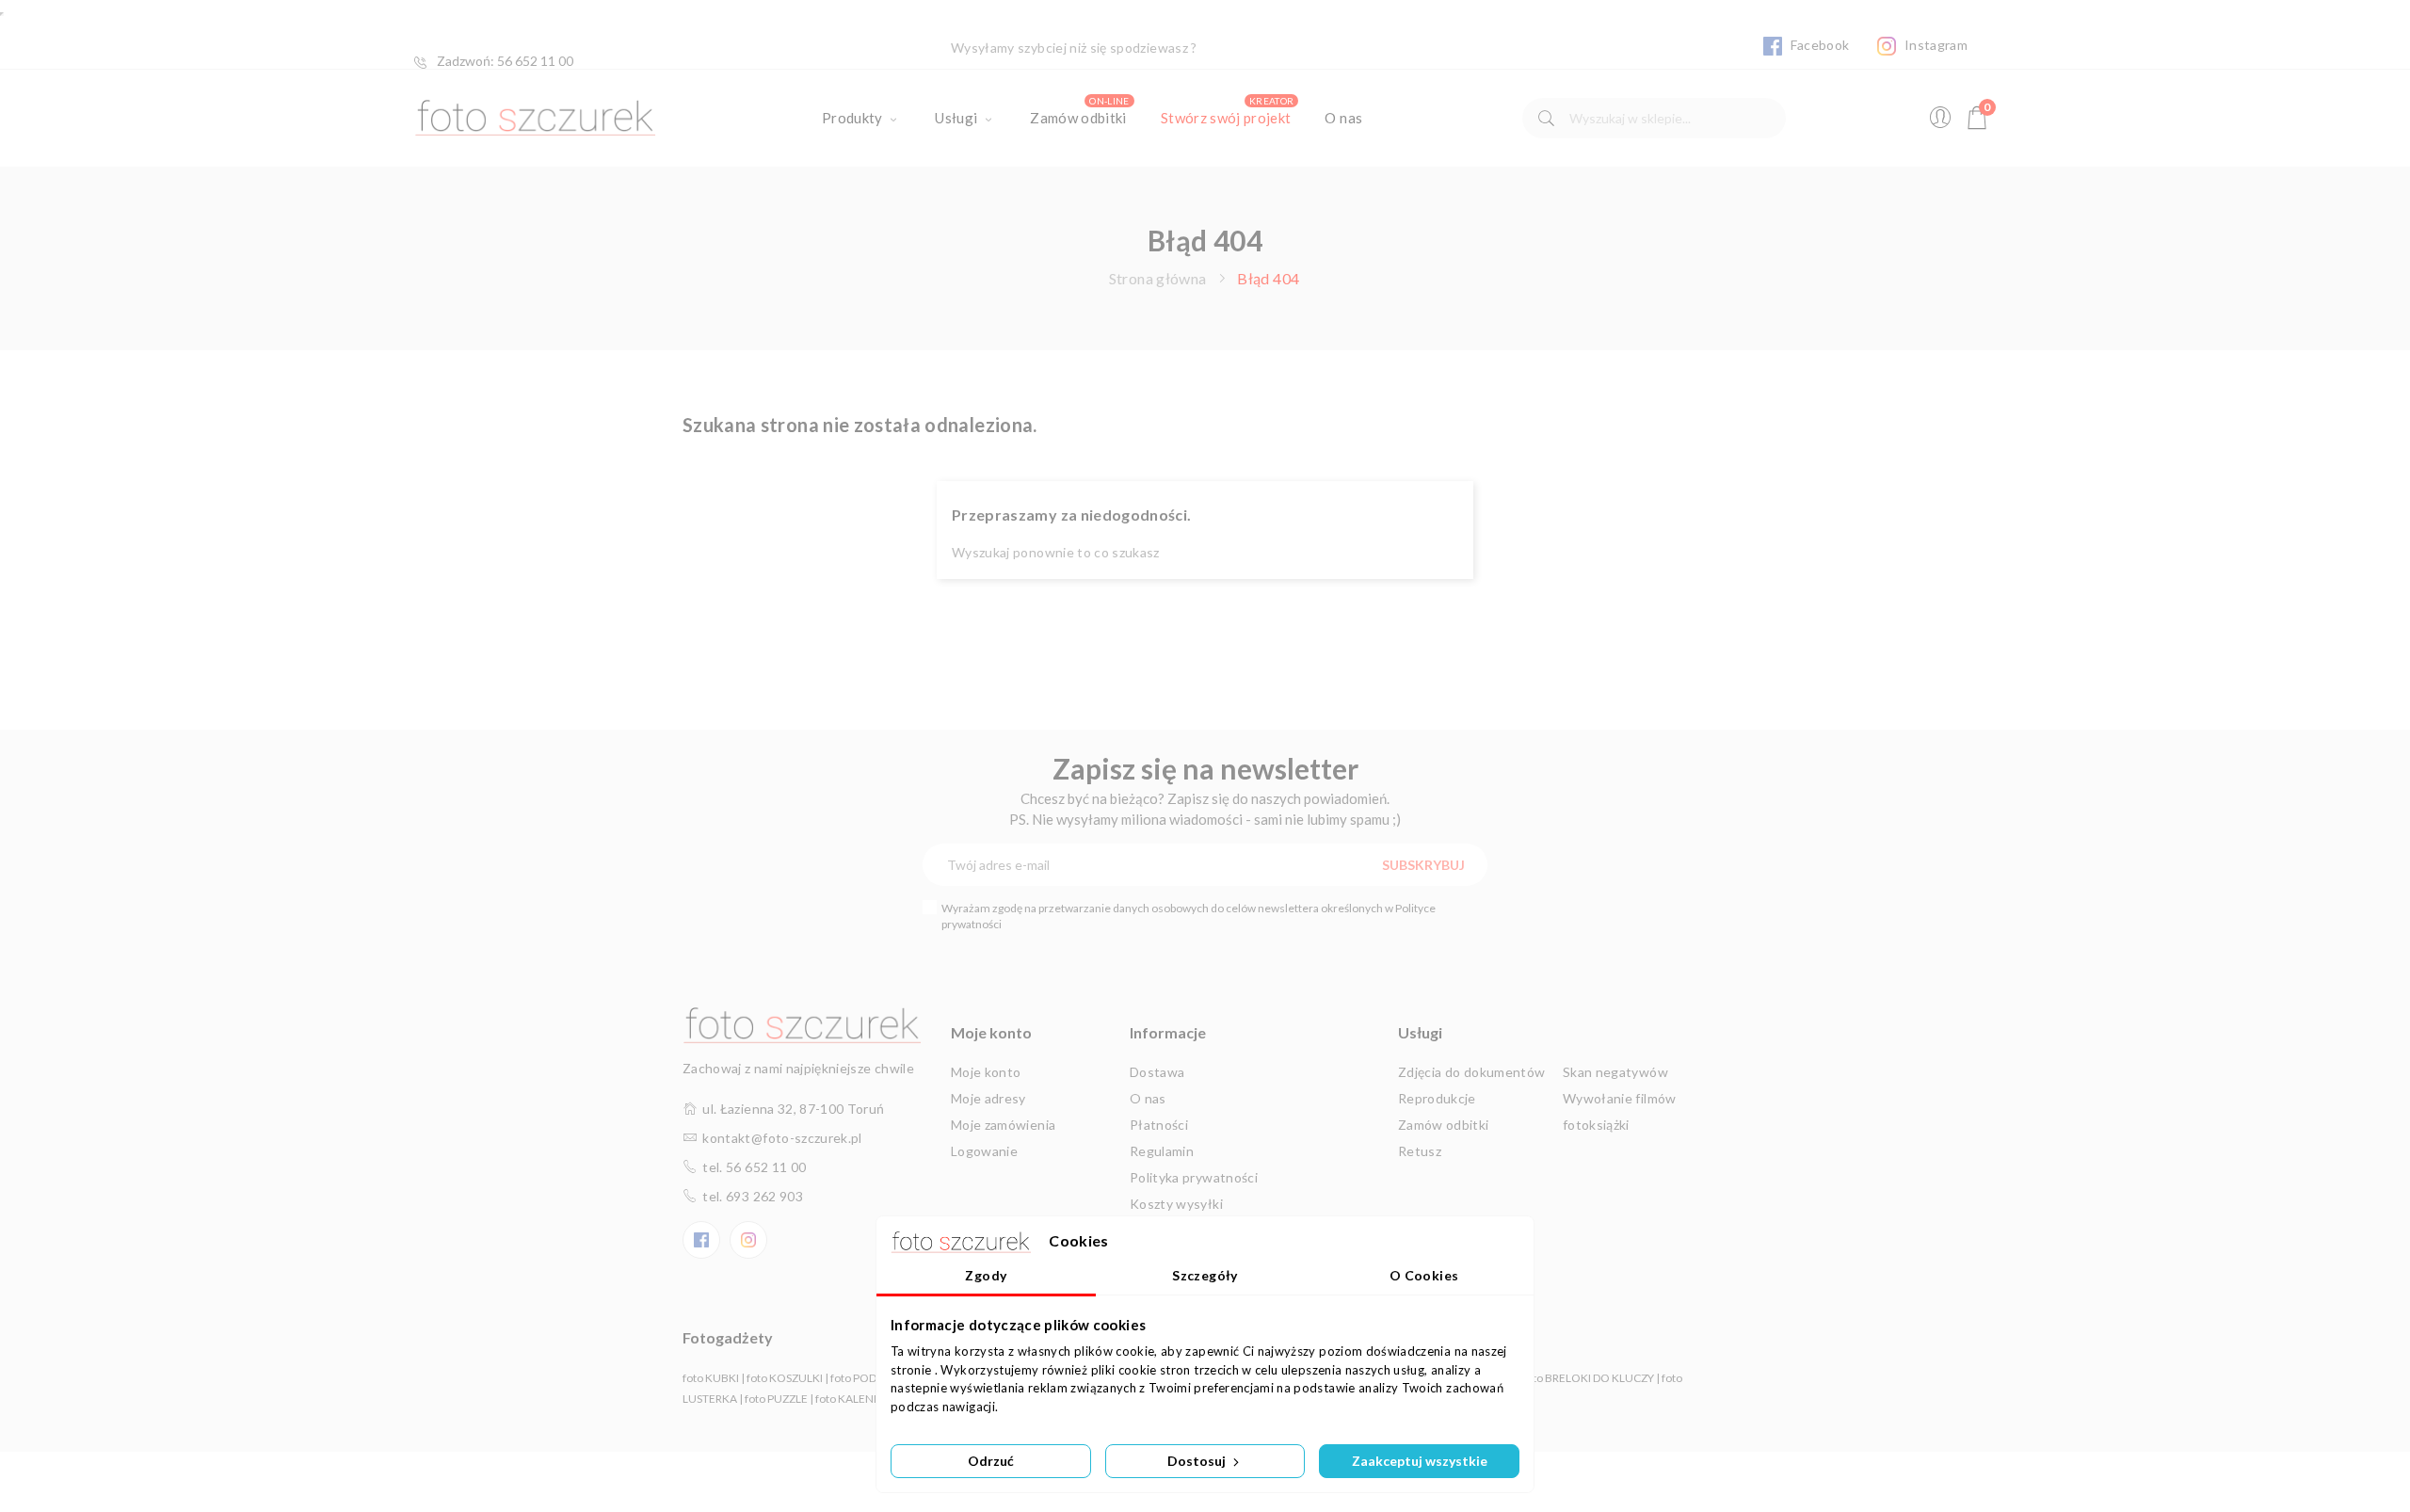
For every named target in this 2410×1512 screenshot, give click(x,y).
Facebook (1818, 45)
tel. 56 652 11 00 (754, 1167)
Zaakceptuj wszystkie (1420, 1461)
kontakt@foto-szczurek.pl (782, 1138)
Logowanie (984, 1151)
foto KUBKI (711, 1378)
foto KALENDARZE (863, 1399)
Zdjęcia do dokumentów (1471, 1072)
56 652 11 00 (535, 61)
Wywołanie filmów (1620, 1098)
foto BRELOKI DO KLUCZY (1589, 1378)
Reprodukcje (1437, 1098)
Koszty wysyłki (1176, 1204)
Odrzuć (991, 1461)
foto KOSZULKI (785, 1378)
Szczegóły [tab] (1205, 1275)
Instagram (1934, 45)
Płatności (1159, 1125)
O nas (1148, 1098)
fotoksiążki (1596, 1125)
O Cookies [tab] (1424, 1275)
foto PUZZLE (776, 1399)
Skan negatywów (1615, 1072)
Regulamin (1162, 1151)
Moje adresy (988, 1098)
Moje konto (986, 1072)
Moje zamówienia (1003, 1125)
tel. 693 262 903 (753, 1196)
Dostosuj (1198, 1461)
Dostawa (1157, 1072)
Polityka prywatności (1194, 1177)
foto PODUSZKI (869, 1378)
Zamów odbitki (1444, 1125)
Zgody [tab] (986, 1275)
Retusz (1420, 1151)
